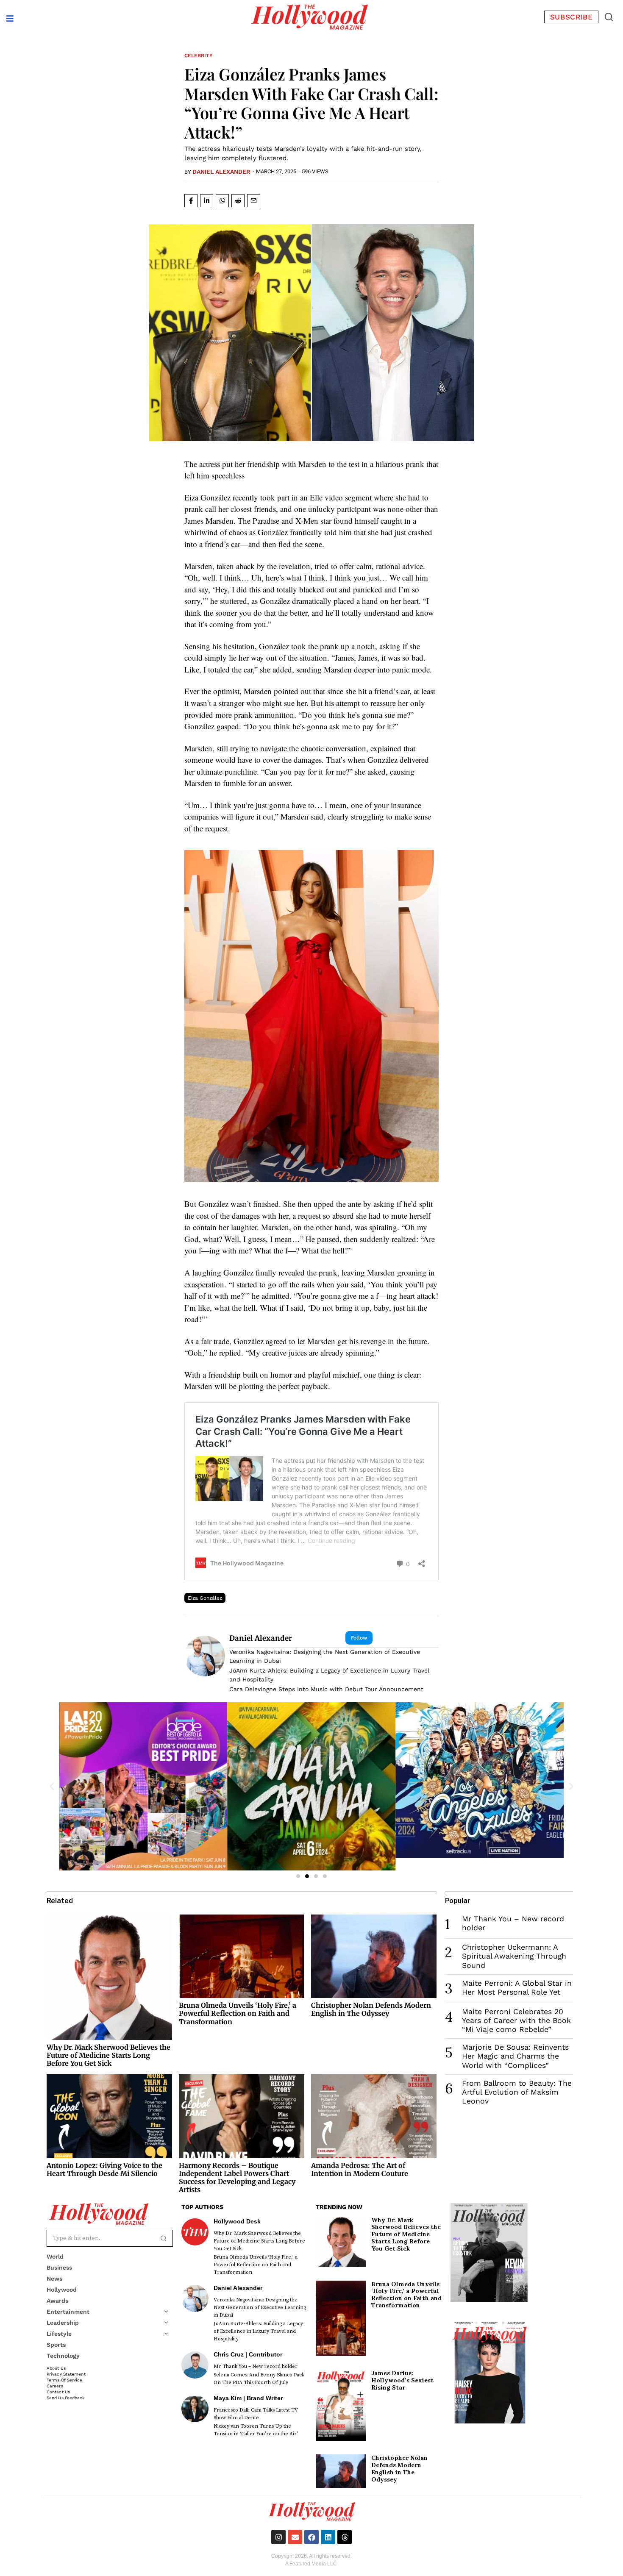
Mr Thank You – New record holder (256, 2366)
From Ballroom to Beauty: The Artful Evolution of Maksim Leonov (517, 2092)
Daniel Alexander (221, 172)
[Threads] (345, 2537)
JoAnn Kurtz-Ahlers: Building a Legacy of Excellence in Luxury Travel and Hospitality (329, 1675)
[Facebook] (311, 2537)
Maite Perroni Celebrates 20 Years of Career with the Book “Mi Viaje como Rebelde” (516, 2020)
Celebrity (199, 56)
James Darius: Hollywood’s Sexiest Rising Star (402, 2380)
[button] (609, 17)
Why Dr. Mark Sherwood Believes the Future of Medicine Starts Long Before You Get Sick (108, 2055)
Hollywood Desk (237, 2221)
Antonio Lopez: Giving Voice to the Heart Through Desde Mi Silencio (104, 2169)
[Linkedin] (328, 2537)
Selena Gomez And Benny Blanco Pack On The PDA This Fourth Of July (259, 2379)
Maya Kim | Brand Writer (248, 2398)
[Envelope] (295, 2537)
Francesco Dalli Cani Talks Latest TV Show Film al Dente (256, 2414)
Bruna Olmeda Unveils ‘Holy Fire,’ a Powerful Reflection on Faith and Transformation (238, 2013)
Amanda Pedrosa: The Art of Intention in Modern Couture (360, 2169)
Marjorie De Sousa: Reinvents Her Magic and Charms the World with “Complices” (515, 2056)
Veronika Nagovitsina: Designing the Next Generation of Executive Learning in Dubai (325, 1656)
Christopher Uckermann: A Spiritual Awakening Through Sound (514, 1956)
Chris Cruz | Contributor (248, 2354)
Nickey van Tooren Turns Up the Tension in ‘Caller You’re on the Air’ (256, 2430)
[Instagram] (278, 2537)
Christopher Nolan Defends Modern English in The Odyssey (371, 2009)
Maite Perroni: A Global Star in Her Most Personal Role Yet (517, 1988)
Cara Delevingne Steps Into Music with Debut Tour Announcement (326, 1689)
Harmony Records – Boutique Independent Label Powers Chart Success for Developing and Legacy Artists (237, 2178)
